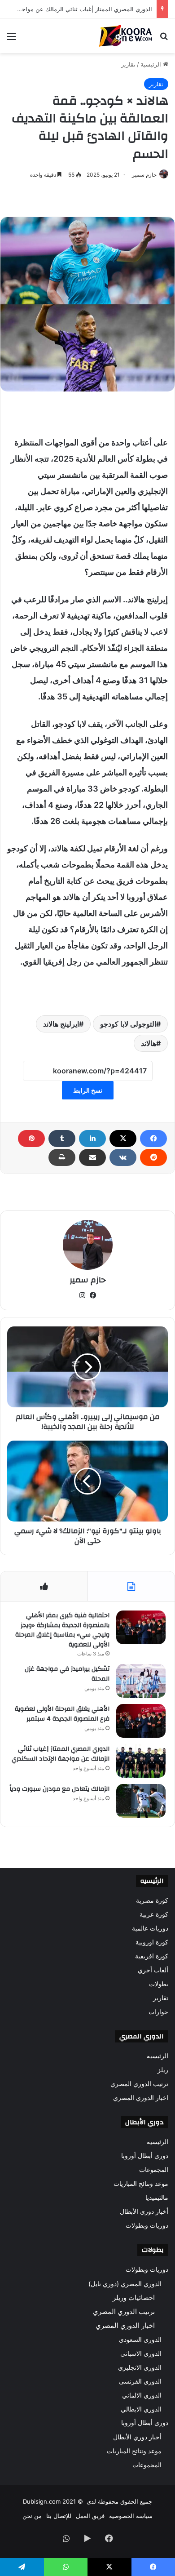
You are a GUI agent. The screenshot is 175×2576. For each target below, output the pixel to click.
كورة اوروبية (152, 1942)
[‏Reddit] (153, 1157)
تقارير (128, 64)
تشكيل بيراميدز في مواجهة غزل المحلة (67, 1674)
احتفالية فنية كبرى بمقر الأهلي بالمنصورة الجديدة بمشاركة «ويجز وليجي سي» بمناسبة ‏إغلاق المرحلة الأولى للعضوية (62, 1630)
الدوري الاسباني (141, 2353)
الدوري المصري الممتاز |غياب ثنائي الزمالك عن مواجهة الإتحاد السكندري (61, 1754)
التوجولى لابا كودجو (128, 1024)
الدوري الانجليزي (140, 2367)
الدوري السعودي (140, 2339)
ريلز (163, 2070)
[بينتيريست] (31, 1139)
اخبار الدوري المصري (141, 2098)
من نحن (32, 2516)
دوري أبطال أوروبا (145, 2156)
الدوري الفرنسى (140, 2381)
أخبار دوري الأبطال (144, 2211)
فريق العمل (90, 2516)
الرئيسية (152, 64)
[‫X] (123, 1139)
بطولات (159, 1984)
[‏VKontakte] (123, 1157)
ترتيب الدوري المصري (139, 2084)
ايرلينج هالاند (61, 1024)
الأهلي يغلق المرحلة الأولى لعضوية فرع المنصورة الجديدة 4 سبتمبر (62, 1714)
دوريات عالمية (150, 1928)
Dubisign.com (42, 2501)
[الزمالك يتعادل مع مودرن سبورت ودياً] (141, 1801)
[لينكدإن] (92, 1139)
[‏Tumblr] (62, 1139)
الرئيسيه (157, 2056)
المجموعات (154, 2170)
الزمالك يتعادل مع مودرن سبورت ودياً (59, 1789)
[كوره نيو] (126, 36)
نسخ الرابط (88, 1090)
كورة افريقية (152, 1956)
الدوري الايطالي (141, 2409)
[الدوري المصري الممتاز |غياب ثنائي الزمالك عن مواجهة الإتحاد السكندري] (141, 1761)
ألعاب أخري (153, 1970)
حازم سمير (144, 175)
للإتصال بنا (59, 2516)
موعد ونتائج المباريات (141, 2184)
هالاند (149, 1043)
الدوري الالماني (142, 2395)
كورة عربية (154, 1914)
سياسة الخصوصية (131, 2516)
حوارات (158, 2012)
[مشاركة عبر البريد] (92, 1157)
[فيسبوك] (153, 1139)
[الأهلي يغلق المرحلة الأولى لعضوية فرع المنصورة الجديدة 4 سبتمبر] (141, 1721)
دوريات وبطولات (147, 2225)
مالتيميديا (157, 2198)
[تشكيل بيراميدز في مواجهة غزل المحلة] (141, 1681)
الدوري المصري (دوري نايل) (125, 2284)
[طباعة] (62, 1157)
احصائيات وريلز (134, 2298)
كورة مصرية (152, 1900)
